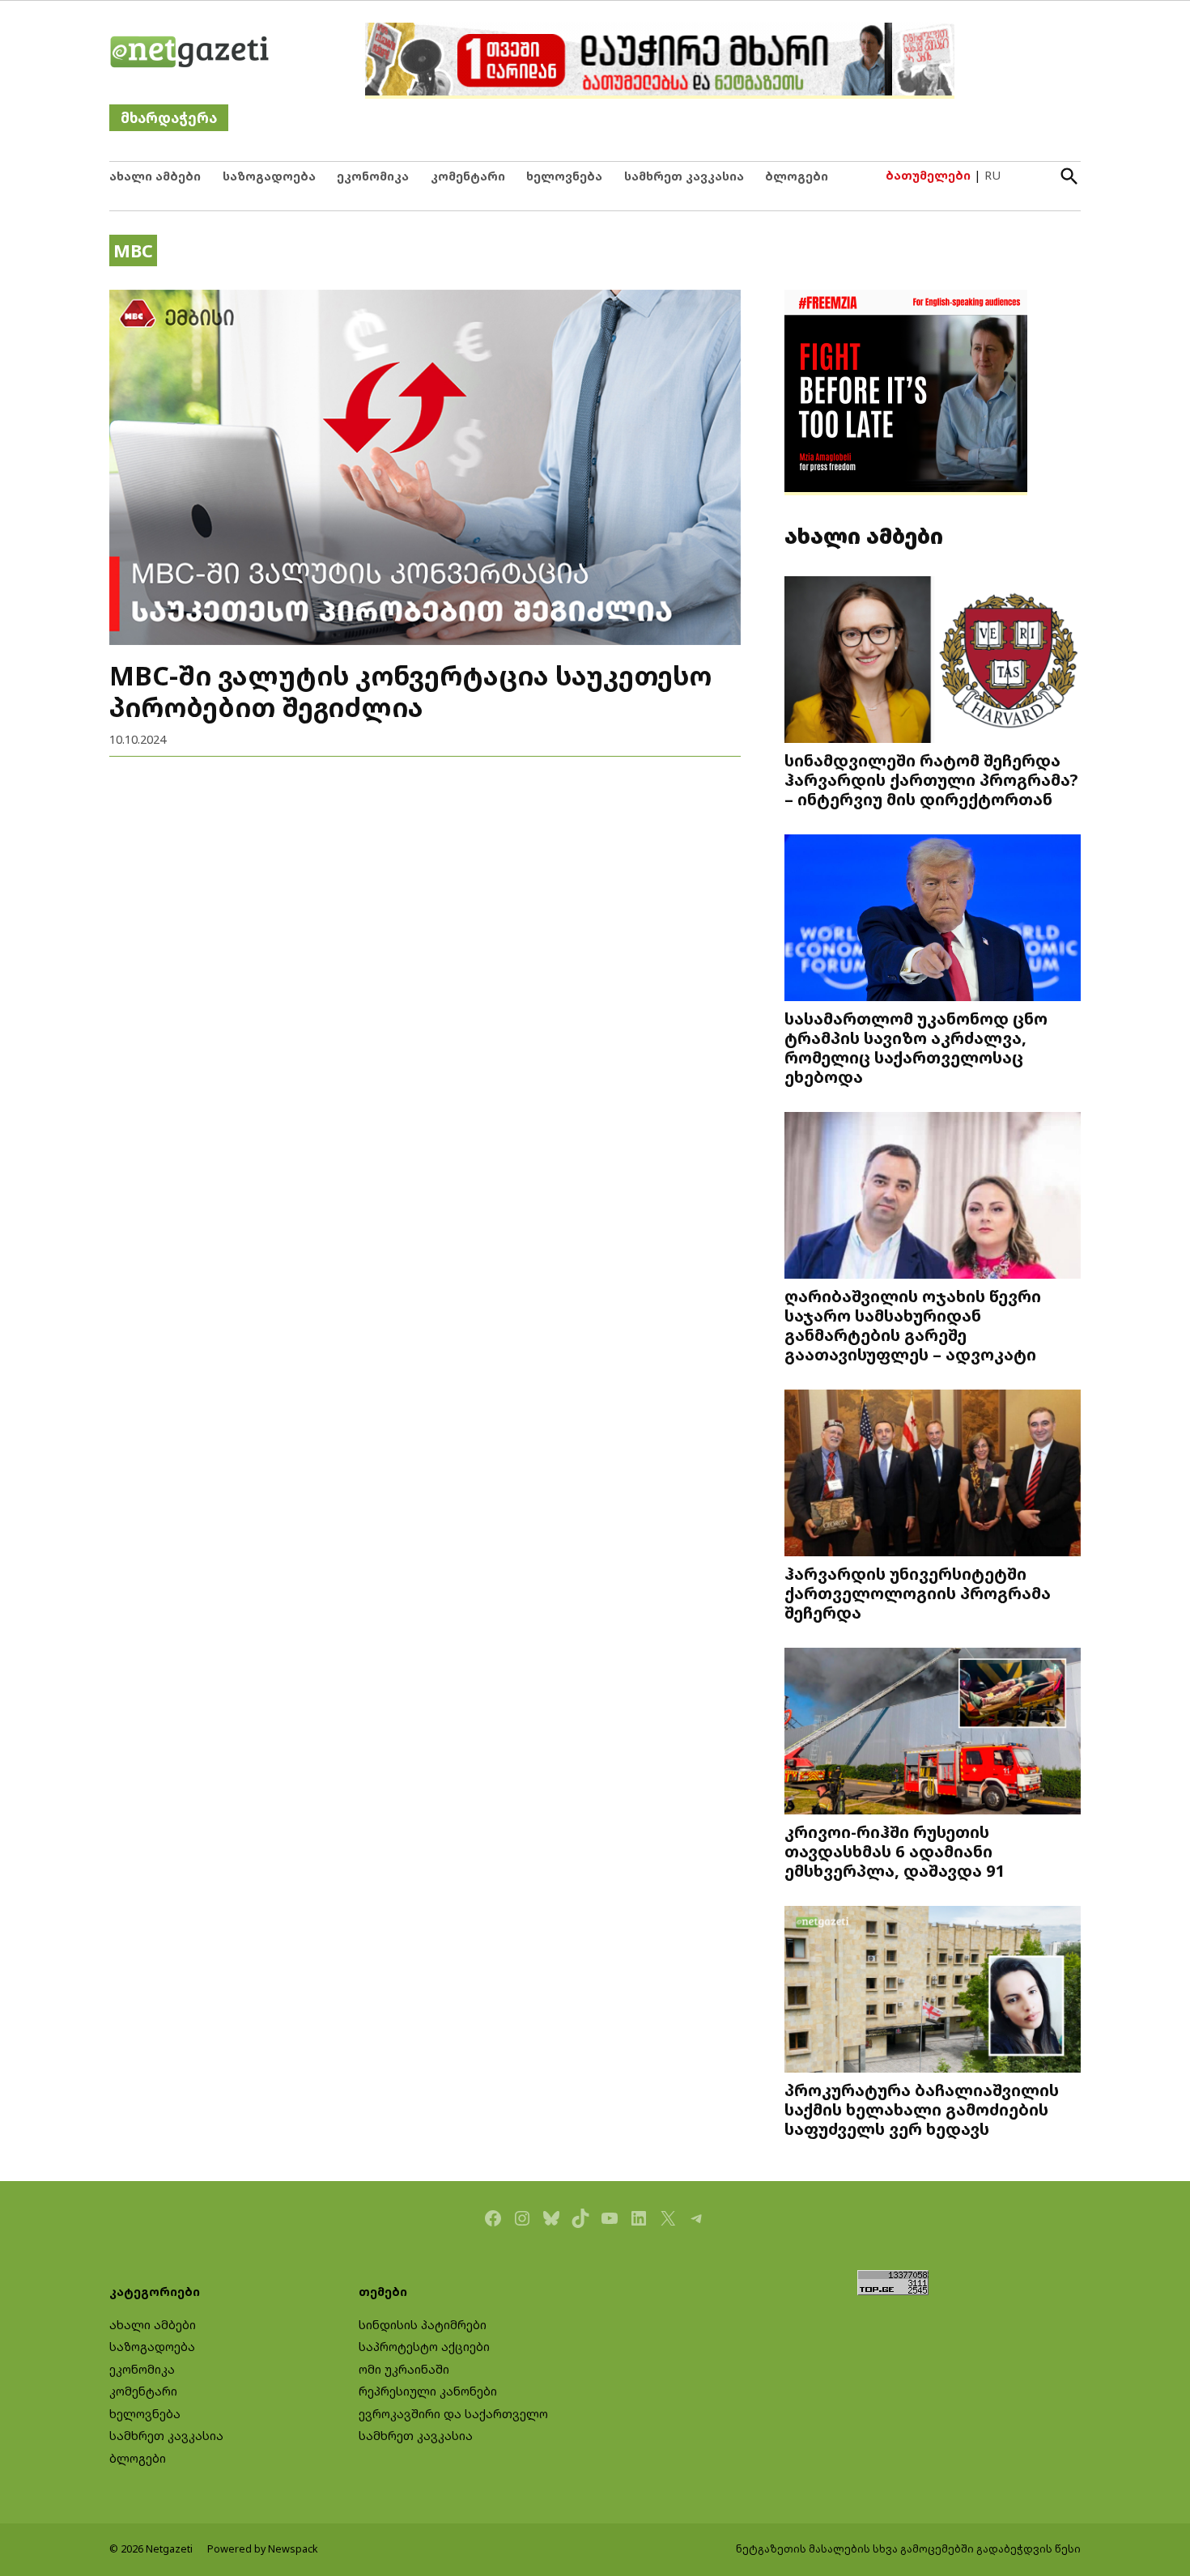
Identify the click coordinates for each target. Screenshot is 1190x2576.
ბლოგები (797, 176)
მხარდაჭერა (169, 118)
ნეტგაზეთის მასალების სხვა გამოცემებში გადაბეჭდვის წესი (908, 2549)
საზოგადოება (269, 176)
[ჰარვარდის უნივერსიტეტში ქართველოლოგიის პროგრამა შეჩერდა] (933, 1475)
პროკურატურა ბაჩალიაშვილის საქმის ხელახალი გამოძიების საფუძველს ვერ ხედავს (922, 2109)
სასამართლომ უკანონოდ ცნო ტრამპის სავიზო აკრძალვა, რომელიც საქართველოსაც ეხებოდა (916, 1047)
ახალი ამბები (155, 176)
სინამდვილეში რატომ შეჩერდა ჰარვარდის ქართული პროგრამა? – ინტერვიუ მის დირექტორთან (931, 779)
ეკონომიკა (373, 176)
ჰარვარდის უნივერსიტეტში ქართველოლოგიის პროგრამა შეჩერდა (918, 1593)
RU (992, 175)
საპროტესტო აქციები (424, 2347)
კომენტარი (468, 176)
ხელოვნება (564, 176)
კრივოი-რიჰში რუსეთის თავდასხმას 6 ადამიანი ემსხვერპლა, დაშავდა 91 (895, 1851)
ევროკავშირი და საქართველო (453, 2414)
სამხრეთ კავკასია (684, 176)
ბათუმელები (928, 175)
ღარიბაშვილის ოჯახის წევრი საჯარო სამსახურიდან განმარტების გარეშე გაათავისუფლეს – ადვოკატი (913, 1325)
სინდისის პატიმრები (423, 2325)
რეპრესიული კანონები (428, 2391)
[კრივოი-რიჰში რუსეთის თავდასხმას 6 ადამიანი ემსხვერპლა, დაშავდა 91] (933, 1733)
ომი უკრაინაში (404, 2369)
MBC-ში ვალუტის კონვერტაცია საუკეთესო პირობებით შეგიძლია (410, 691)
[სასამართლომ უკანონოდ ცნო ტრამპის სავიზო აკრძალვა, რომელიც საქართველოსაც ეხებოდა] (933, 920)
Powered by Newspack (263, 2549)
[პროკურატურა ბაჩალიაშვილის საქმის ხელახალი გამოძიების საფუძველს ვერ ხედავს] (933, 1991)
